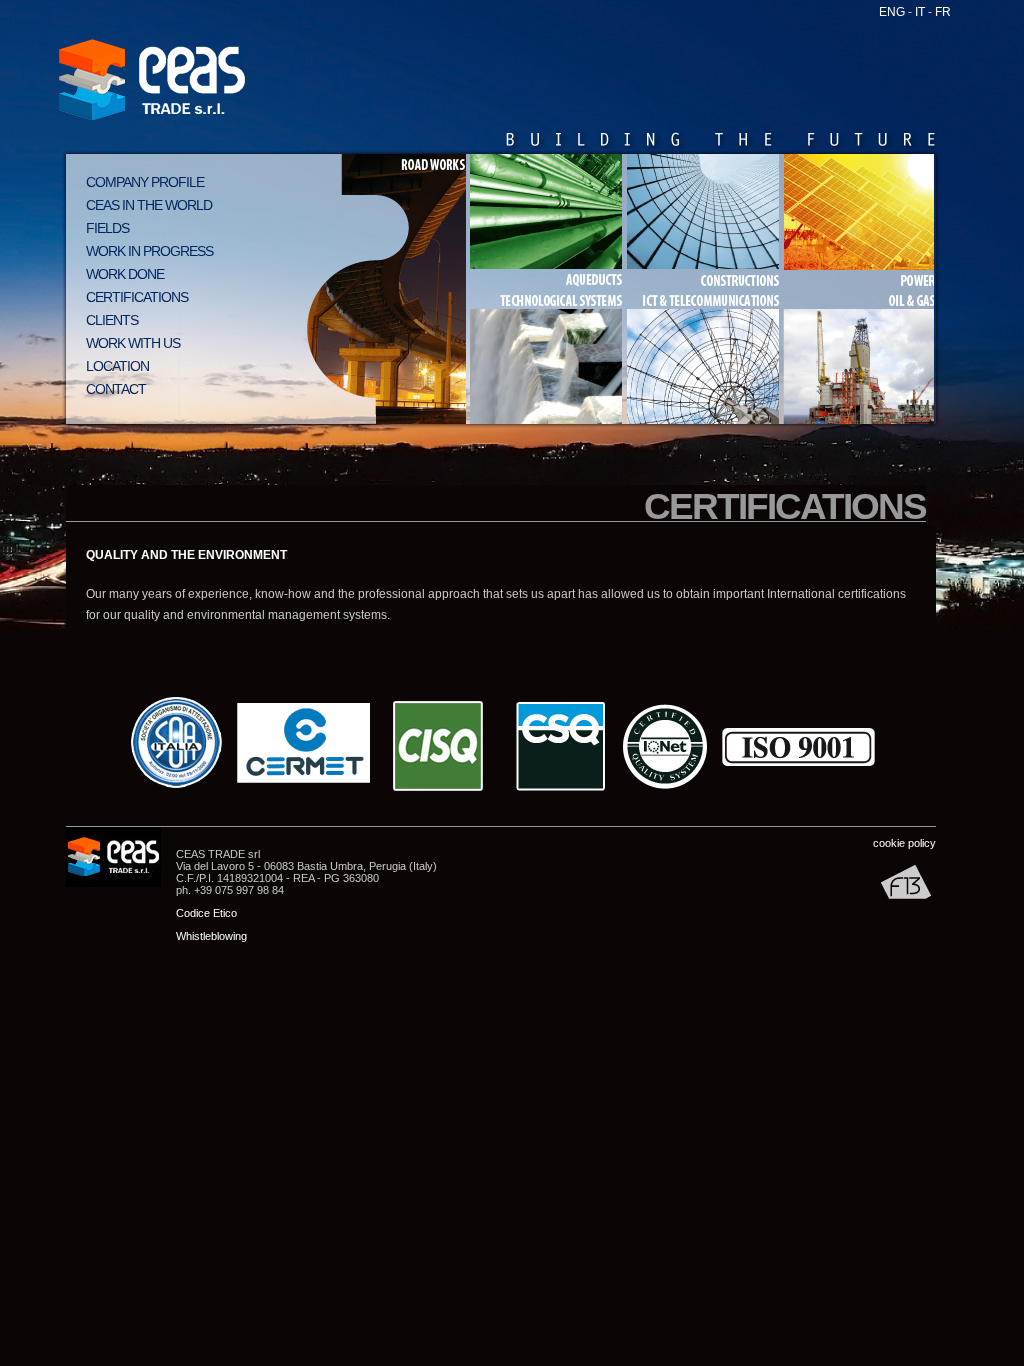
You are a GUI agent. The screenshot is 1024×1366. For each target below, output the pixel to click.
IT (920, 12)
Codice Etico (206, 913)
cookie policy (904, 843)
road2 (384, 356)
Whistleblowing (211, 936)
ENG (892, 12)
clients (112, 320)
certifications (137, 297)
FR (943, 12)
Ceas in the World (149, 205)
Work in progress (149, 251)
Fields (107, 228)
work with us (133, 343)
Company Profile (145, 182)
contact (116, 389)
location (117, 366)
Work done (125, 274)
